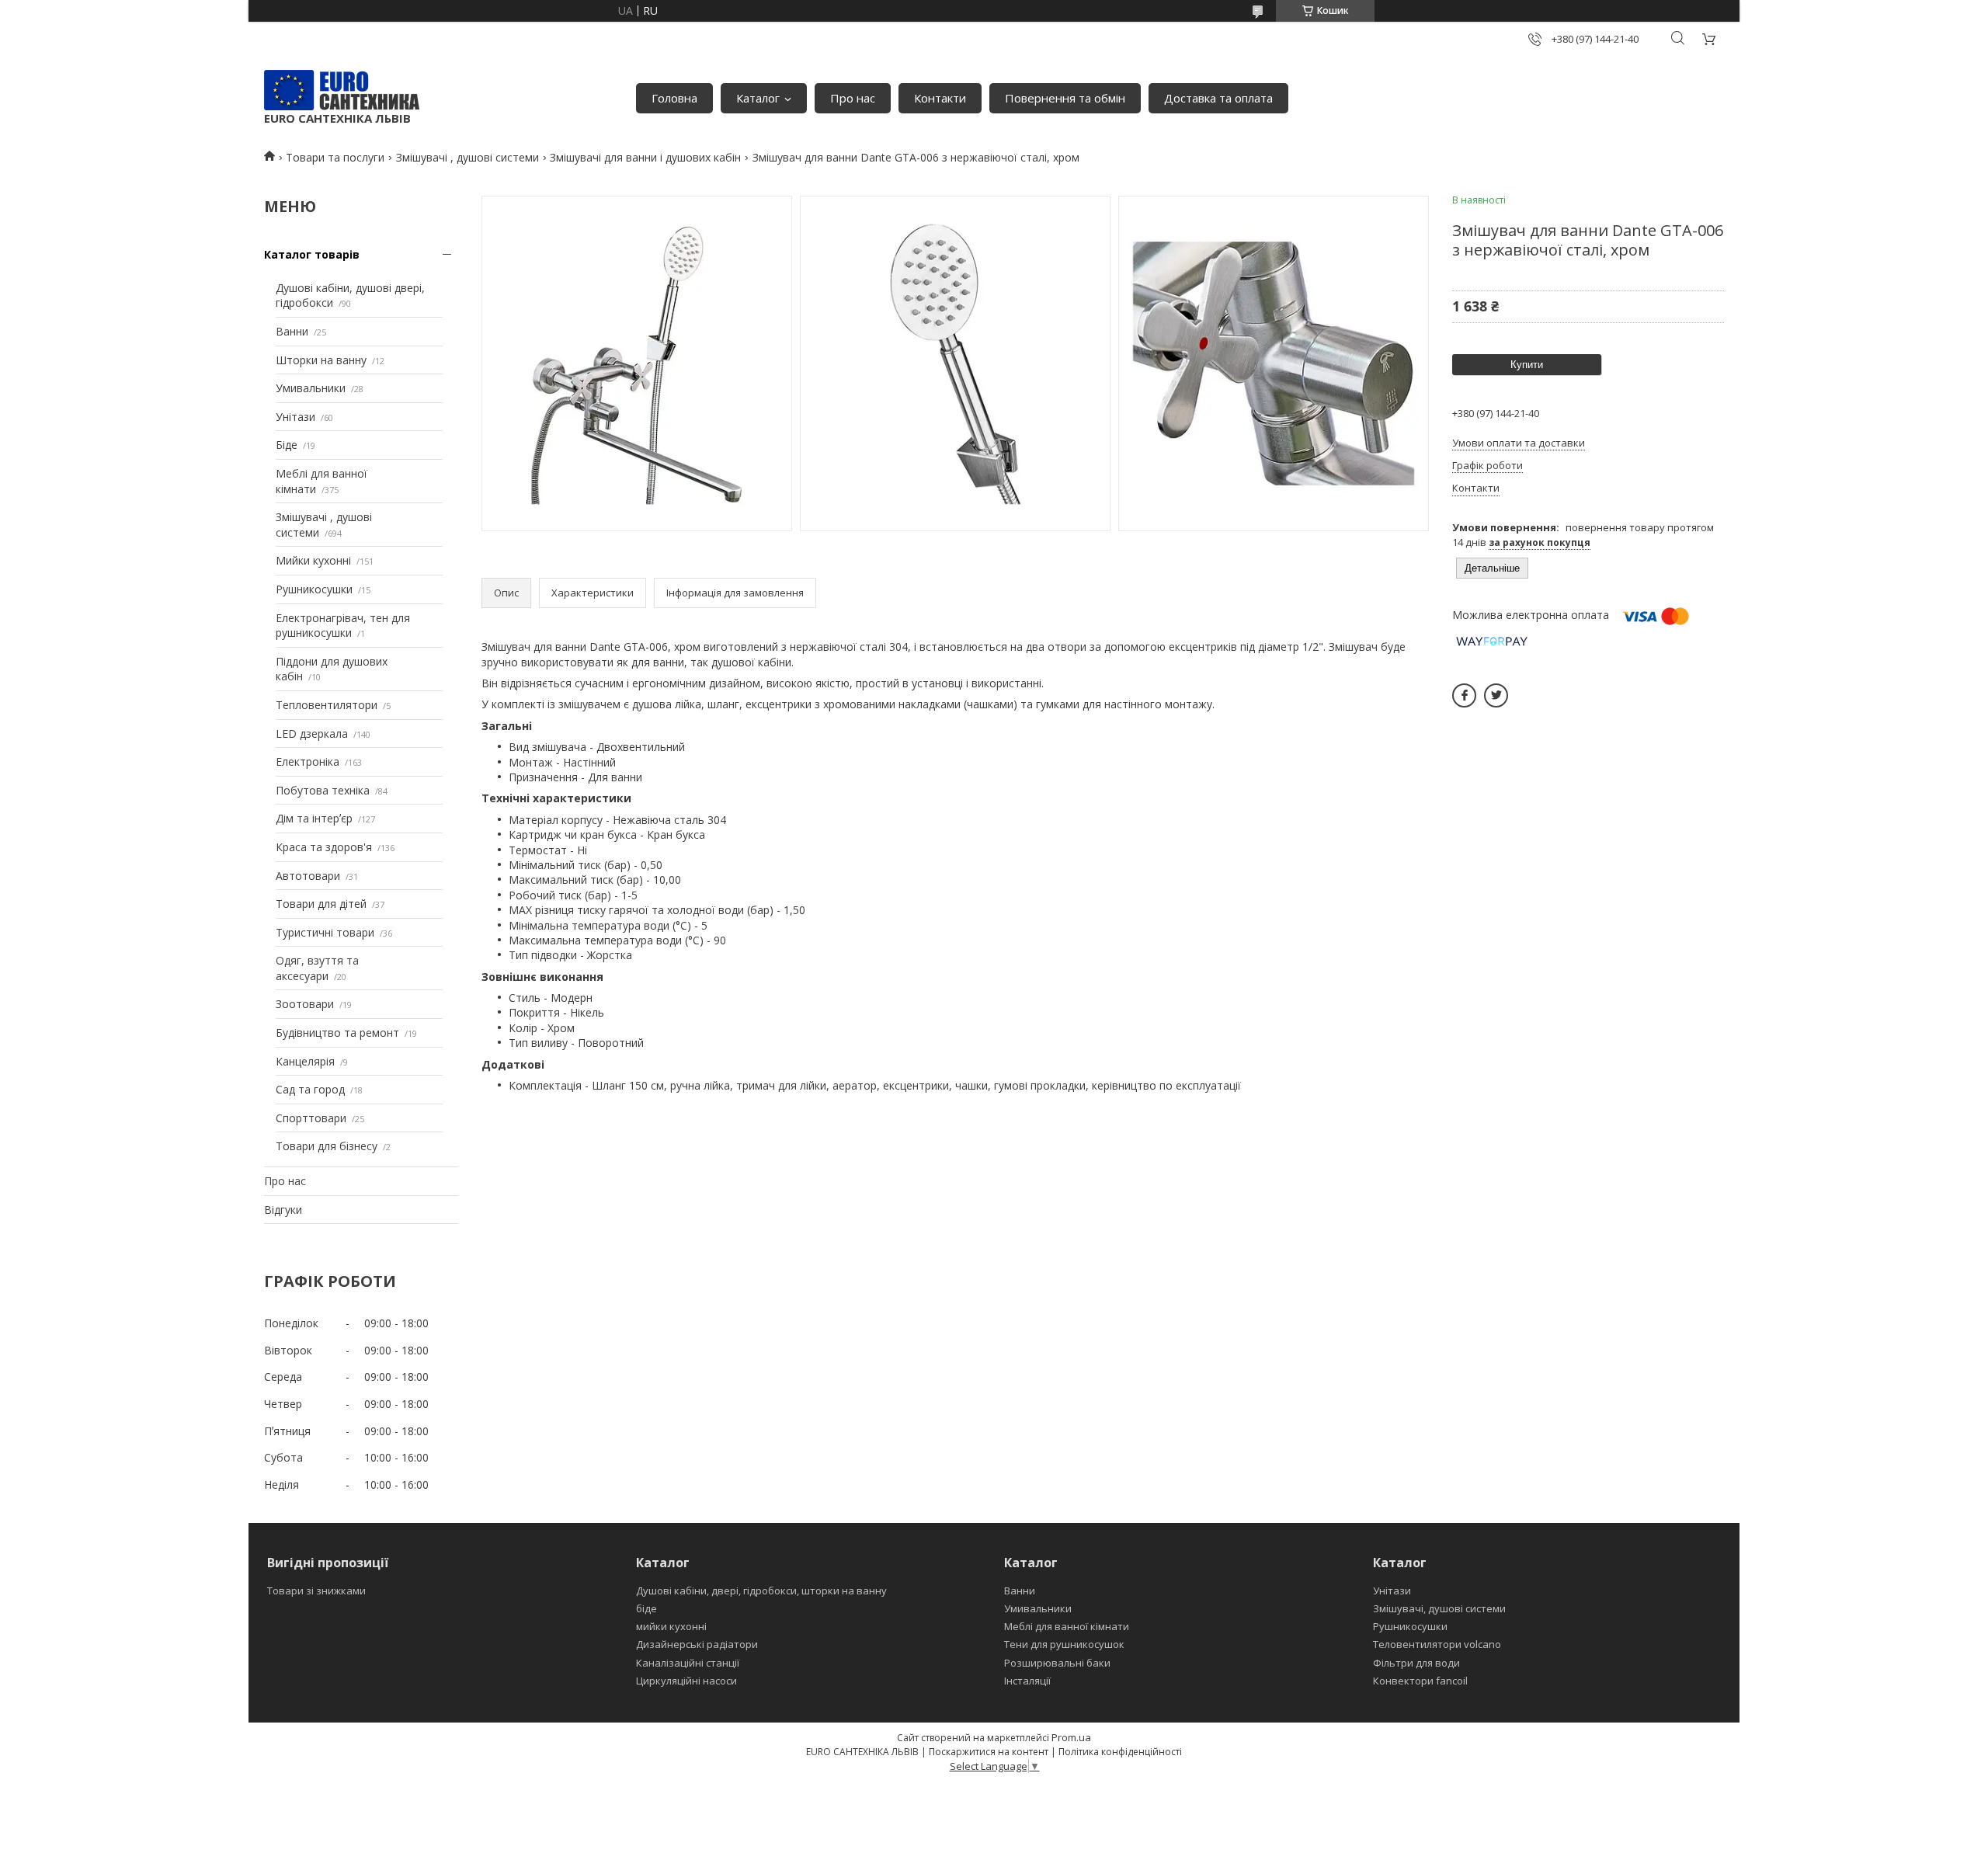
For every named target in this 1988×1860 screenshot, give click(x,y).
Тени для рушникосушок (1064, 1644)
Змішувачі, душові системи (1439, 1608)
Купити (1527, 365)
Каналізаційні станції (688, 1663)
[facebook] (1464, 695)
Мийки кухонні (313, 560)
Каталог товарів (312, 254)
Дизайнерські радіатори (697, 1644)
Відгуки (283, 1210)
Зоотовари (305, 1004)
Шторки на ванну (321, 360)
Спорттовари (311, 1118)
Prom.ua (1071, 1737)
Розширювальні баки (1057, 1663)
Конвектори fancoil (1420, 1681)
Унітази (295, 417)
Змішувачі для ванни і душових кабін (645, 157)
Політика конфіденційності (1120, 1752)
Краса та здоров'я (324, 847)
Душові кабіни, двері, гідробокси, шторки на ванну (761, 1591)
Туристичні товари (325, 932)
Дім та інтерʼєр (314, 818)
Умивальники (311, 388)
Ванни (292, 331)
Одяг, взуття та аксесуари (317, 968)
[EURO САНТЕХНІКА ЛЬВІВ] (342, 90)
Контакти (940, 98)
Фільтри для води (1416, 1663)
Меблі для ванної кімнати (1067, 1626)
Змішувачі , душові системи (467, 157)
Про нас (853, 98)
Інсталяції (1027, 1681)
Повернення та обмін (1065, 98)
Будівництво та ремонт (337, 1033)
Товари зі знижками (316, 1591)
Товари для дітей (321, 904)
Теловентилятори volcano (1437, 1644)
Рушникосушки (314, 589)
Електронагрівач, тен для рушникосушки (343, 626)
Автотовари (308, 876)
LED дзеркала (312, 734)
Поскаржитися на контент (989, 1752)
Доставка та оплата (1218, 98)
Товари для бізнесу (327, 1146)
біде (646, 1608)
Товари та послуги (335, 157)
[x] (1496, 695)
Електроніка (308, 761)
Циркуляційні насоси (686, 1681)
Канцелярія (305, 1061)
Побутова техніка (323, 790)
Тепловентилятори (327, 705)
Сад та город (310, 1089)
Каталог (758, 98)
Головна (674, 98)
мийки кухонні (671, 1626)
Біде (287, 445)
